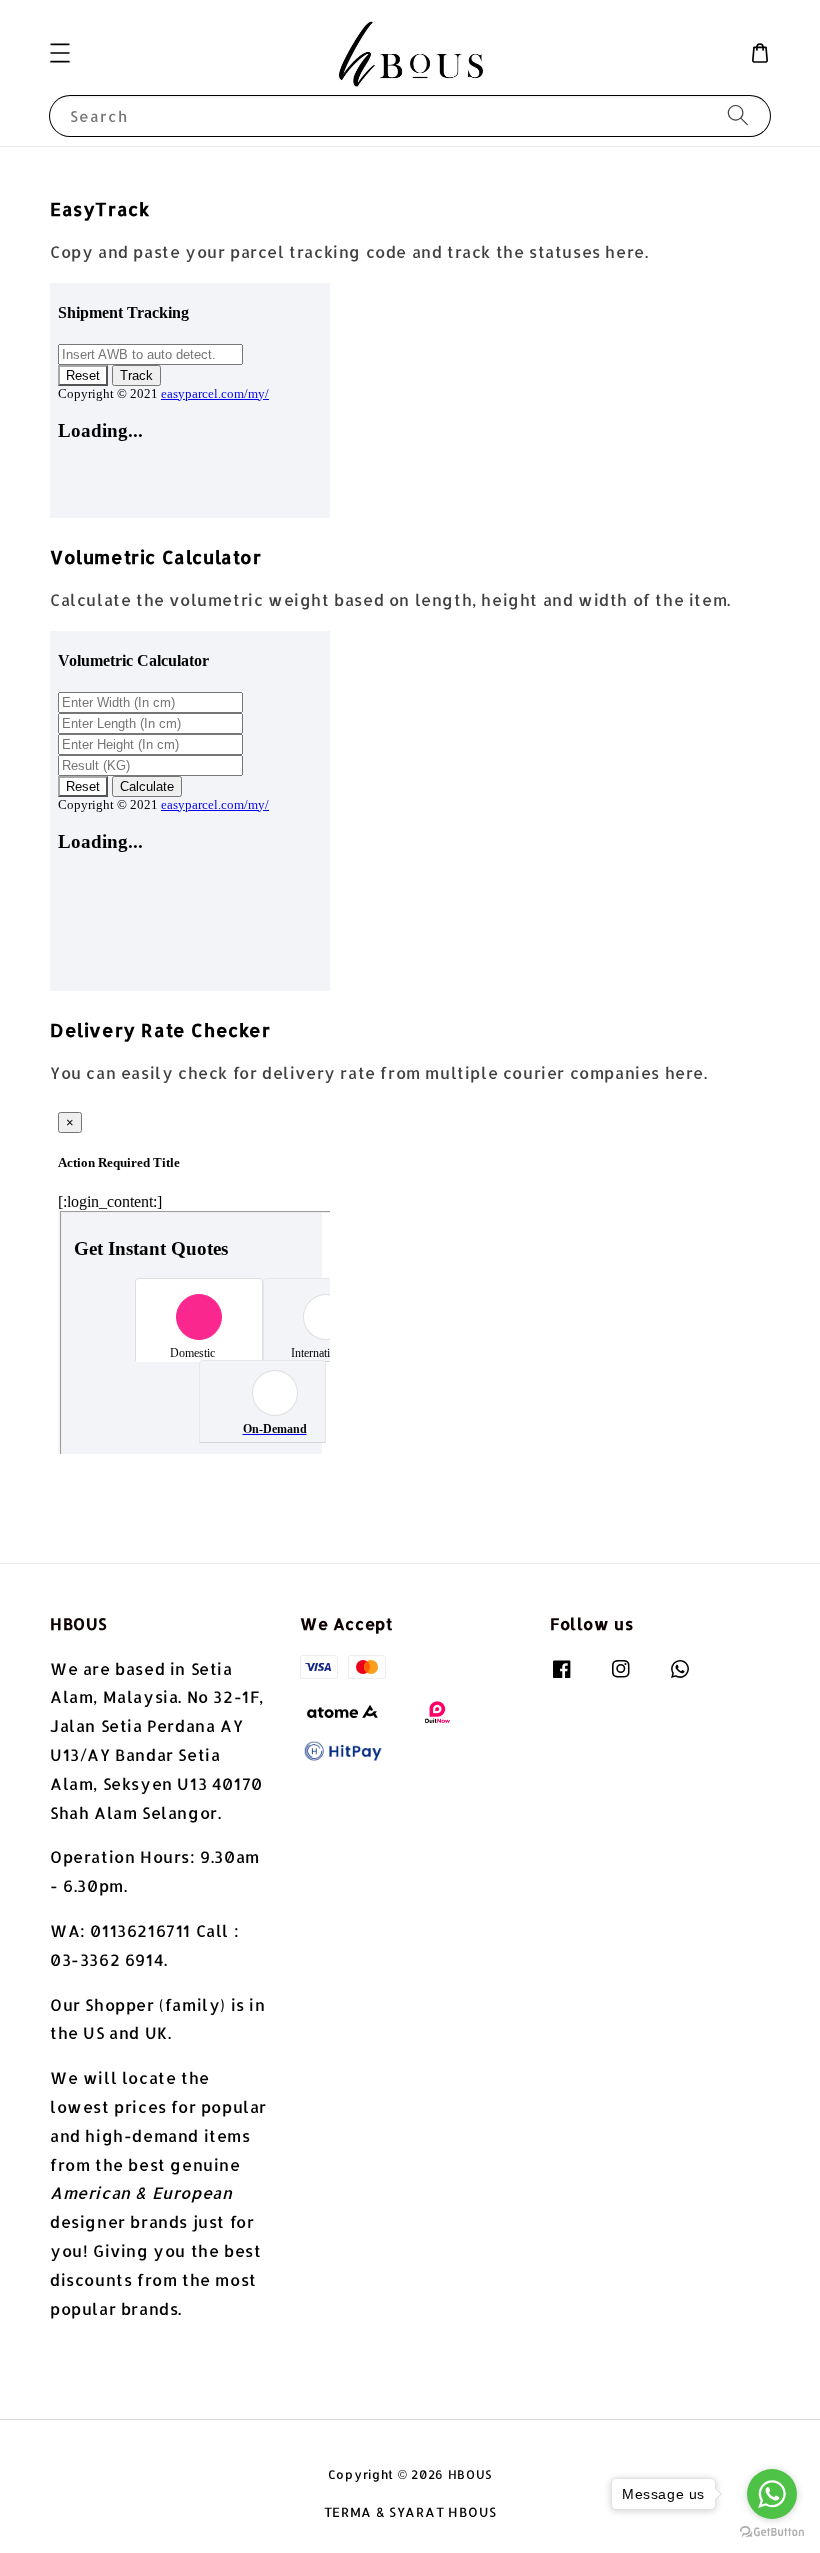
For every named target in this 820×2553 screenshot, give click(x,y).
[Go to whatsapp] (772, 2494)
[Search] (738, 115)
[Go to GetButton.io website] (772, 2532)
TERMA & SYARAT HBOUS (410, 2512)
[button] (60, 53)
